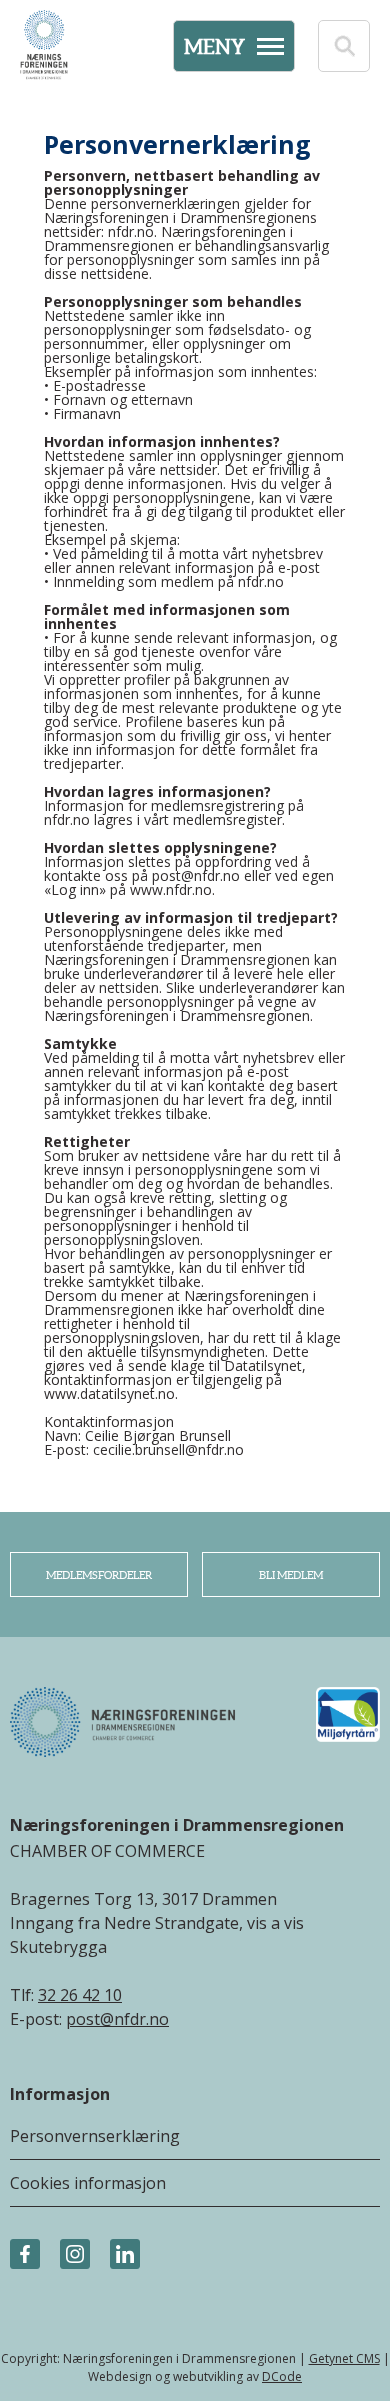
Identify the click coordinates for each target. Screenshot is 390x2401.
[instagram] (75, 2255)
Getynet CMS (344, 2358)
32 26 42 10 (80, 1995)
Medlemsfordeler (99, 1575)
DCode (282, 2376)
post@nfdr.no (117, 2019)
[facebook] (25, 2255)
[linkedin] (125, 2255)
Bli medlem (291, 1575)
